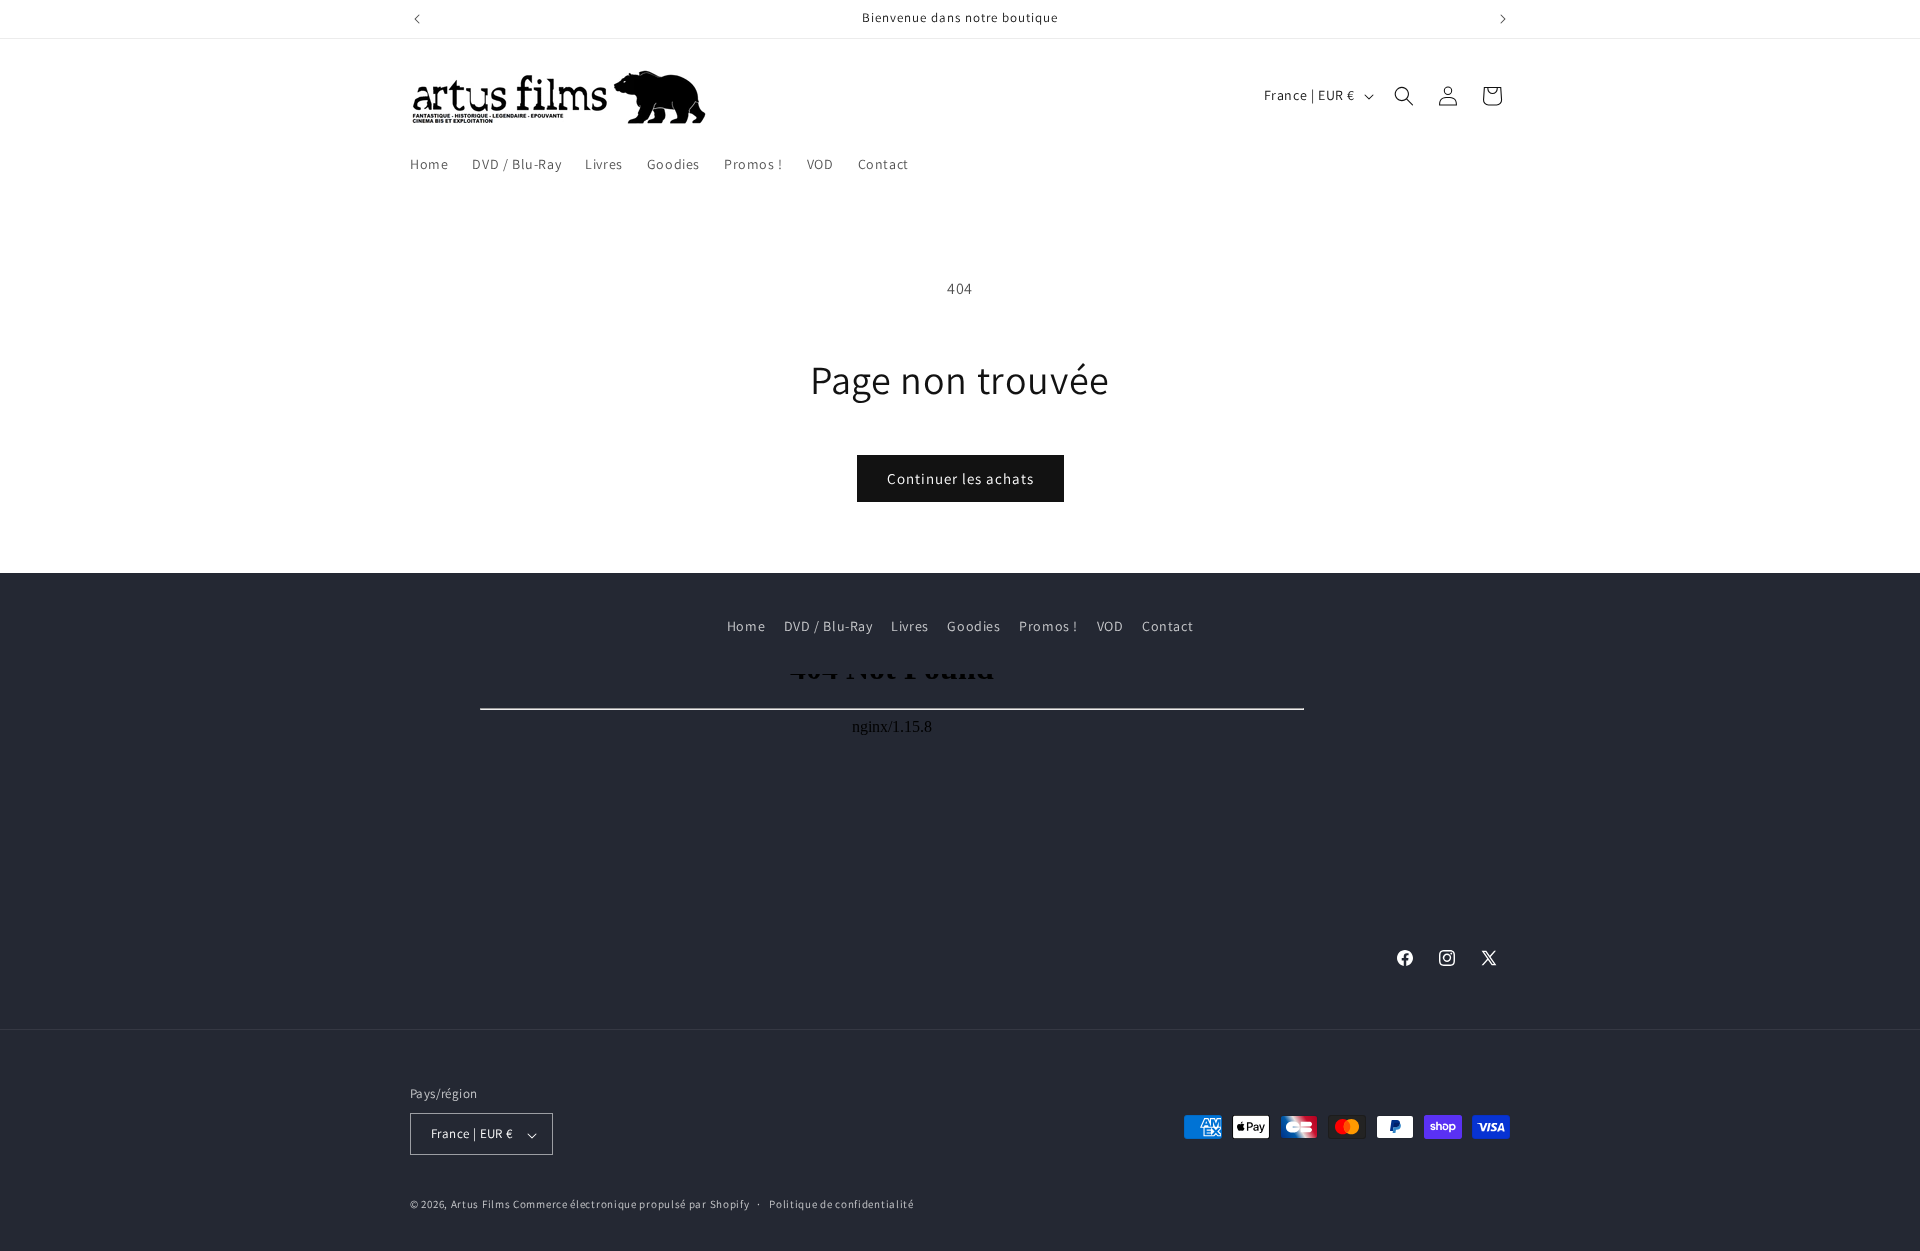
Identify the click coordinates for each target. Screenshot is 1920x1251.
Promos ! (1048, 626)
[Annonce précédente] (417, 19)
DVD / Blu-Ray (828, 626)
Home (746, 626)
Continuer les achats (960, 478)
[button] (1404, 96)
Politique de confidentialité (841, 1204)
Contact (1167, 626)
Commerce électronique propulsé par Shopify (631, 1205)
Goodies (973, 626)
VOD (1110, 626)
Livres (910, 626)
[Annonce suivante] (1503, 19)
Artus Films (481, 1205)
